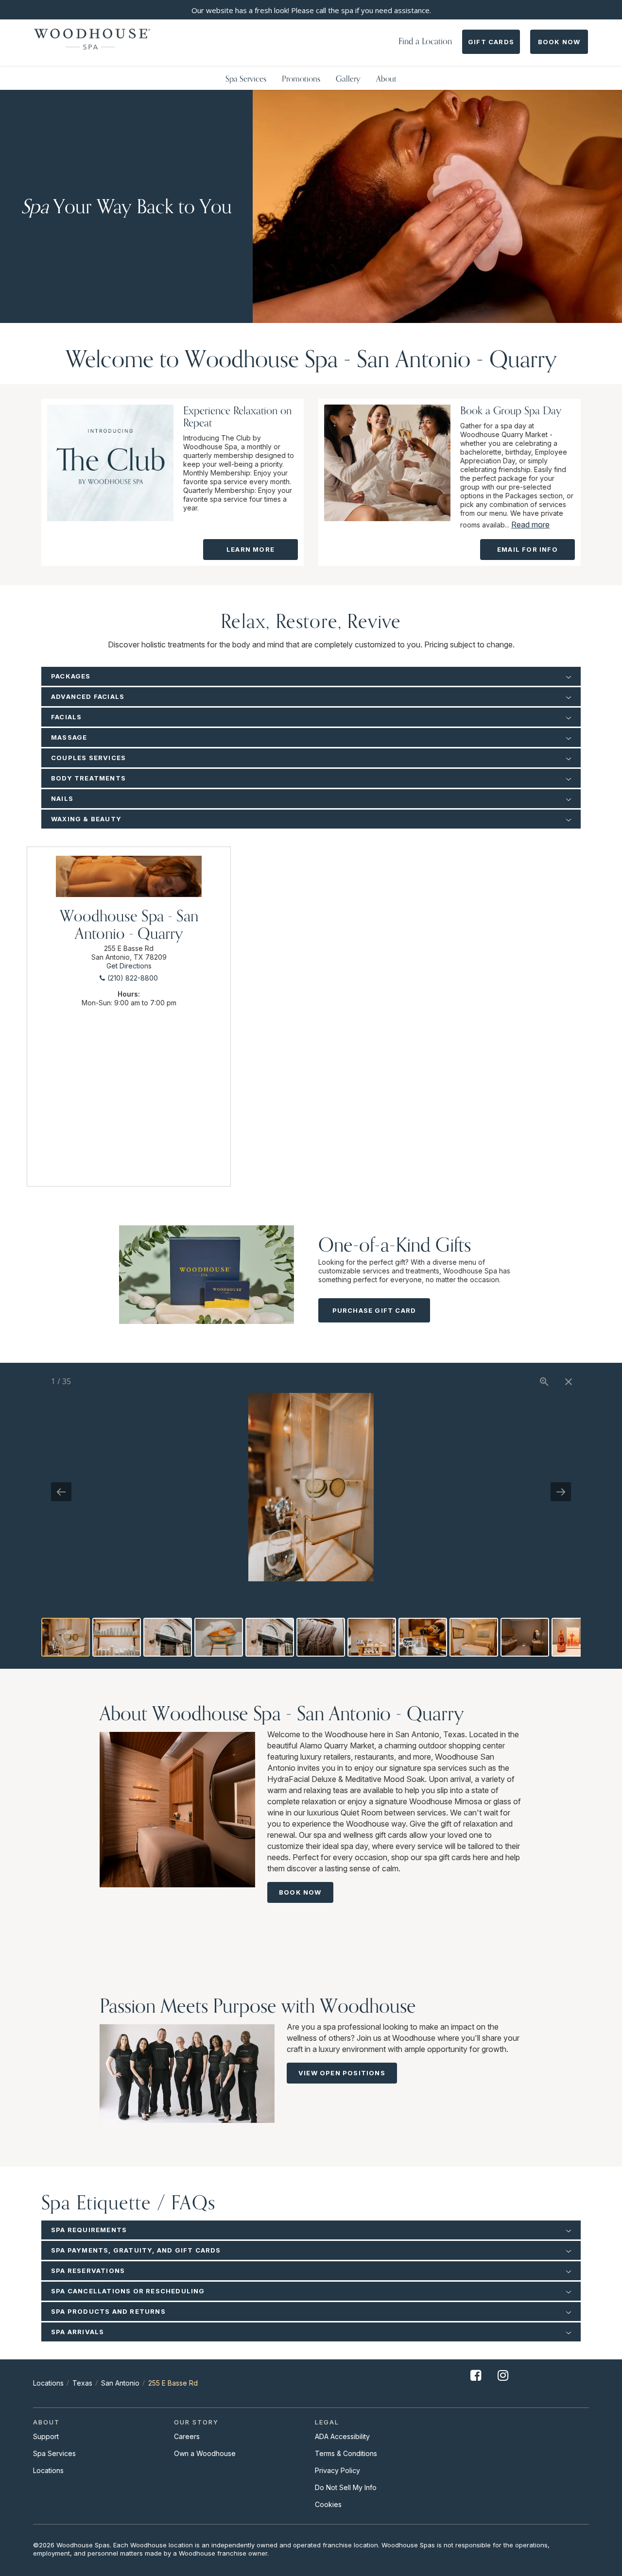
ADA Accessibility (342, 2436)
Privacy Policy (337, 2470)
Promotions (301, 78)
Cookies (328, 2504)
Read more (530, 525)
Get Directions (129, 966)
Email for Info (527, 549)
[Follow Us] (476, 2383)
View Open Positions (342, 2073)
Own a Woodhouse (205, 2453)
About (386, 78)
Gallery (348, 78)
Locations (48, 2383)
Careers (187, 2436)
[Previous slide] (61, 1492)
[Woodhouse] (92, 39)
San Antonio (120, 2383)
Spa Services (246, 78)
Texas (82, 2383)
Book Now (559, 42)
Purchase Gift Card (374, 1310)
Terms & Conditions (346, 2453)
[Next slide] (561, 1492)
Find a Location (425, 41)
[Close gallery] (569, 1381)
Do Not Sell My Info (346, 2487)
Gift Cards (491, 42)
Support (46, 2436)
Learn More (251, 549)
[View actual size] (544, 1381)
